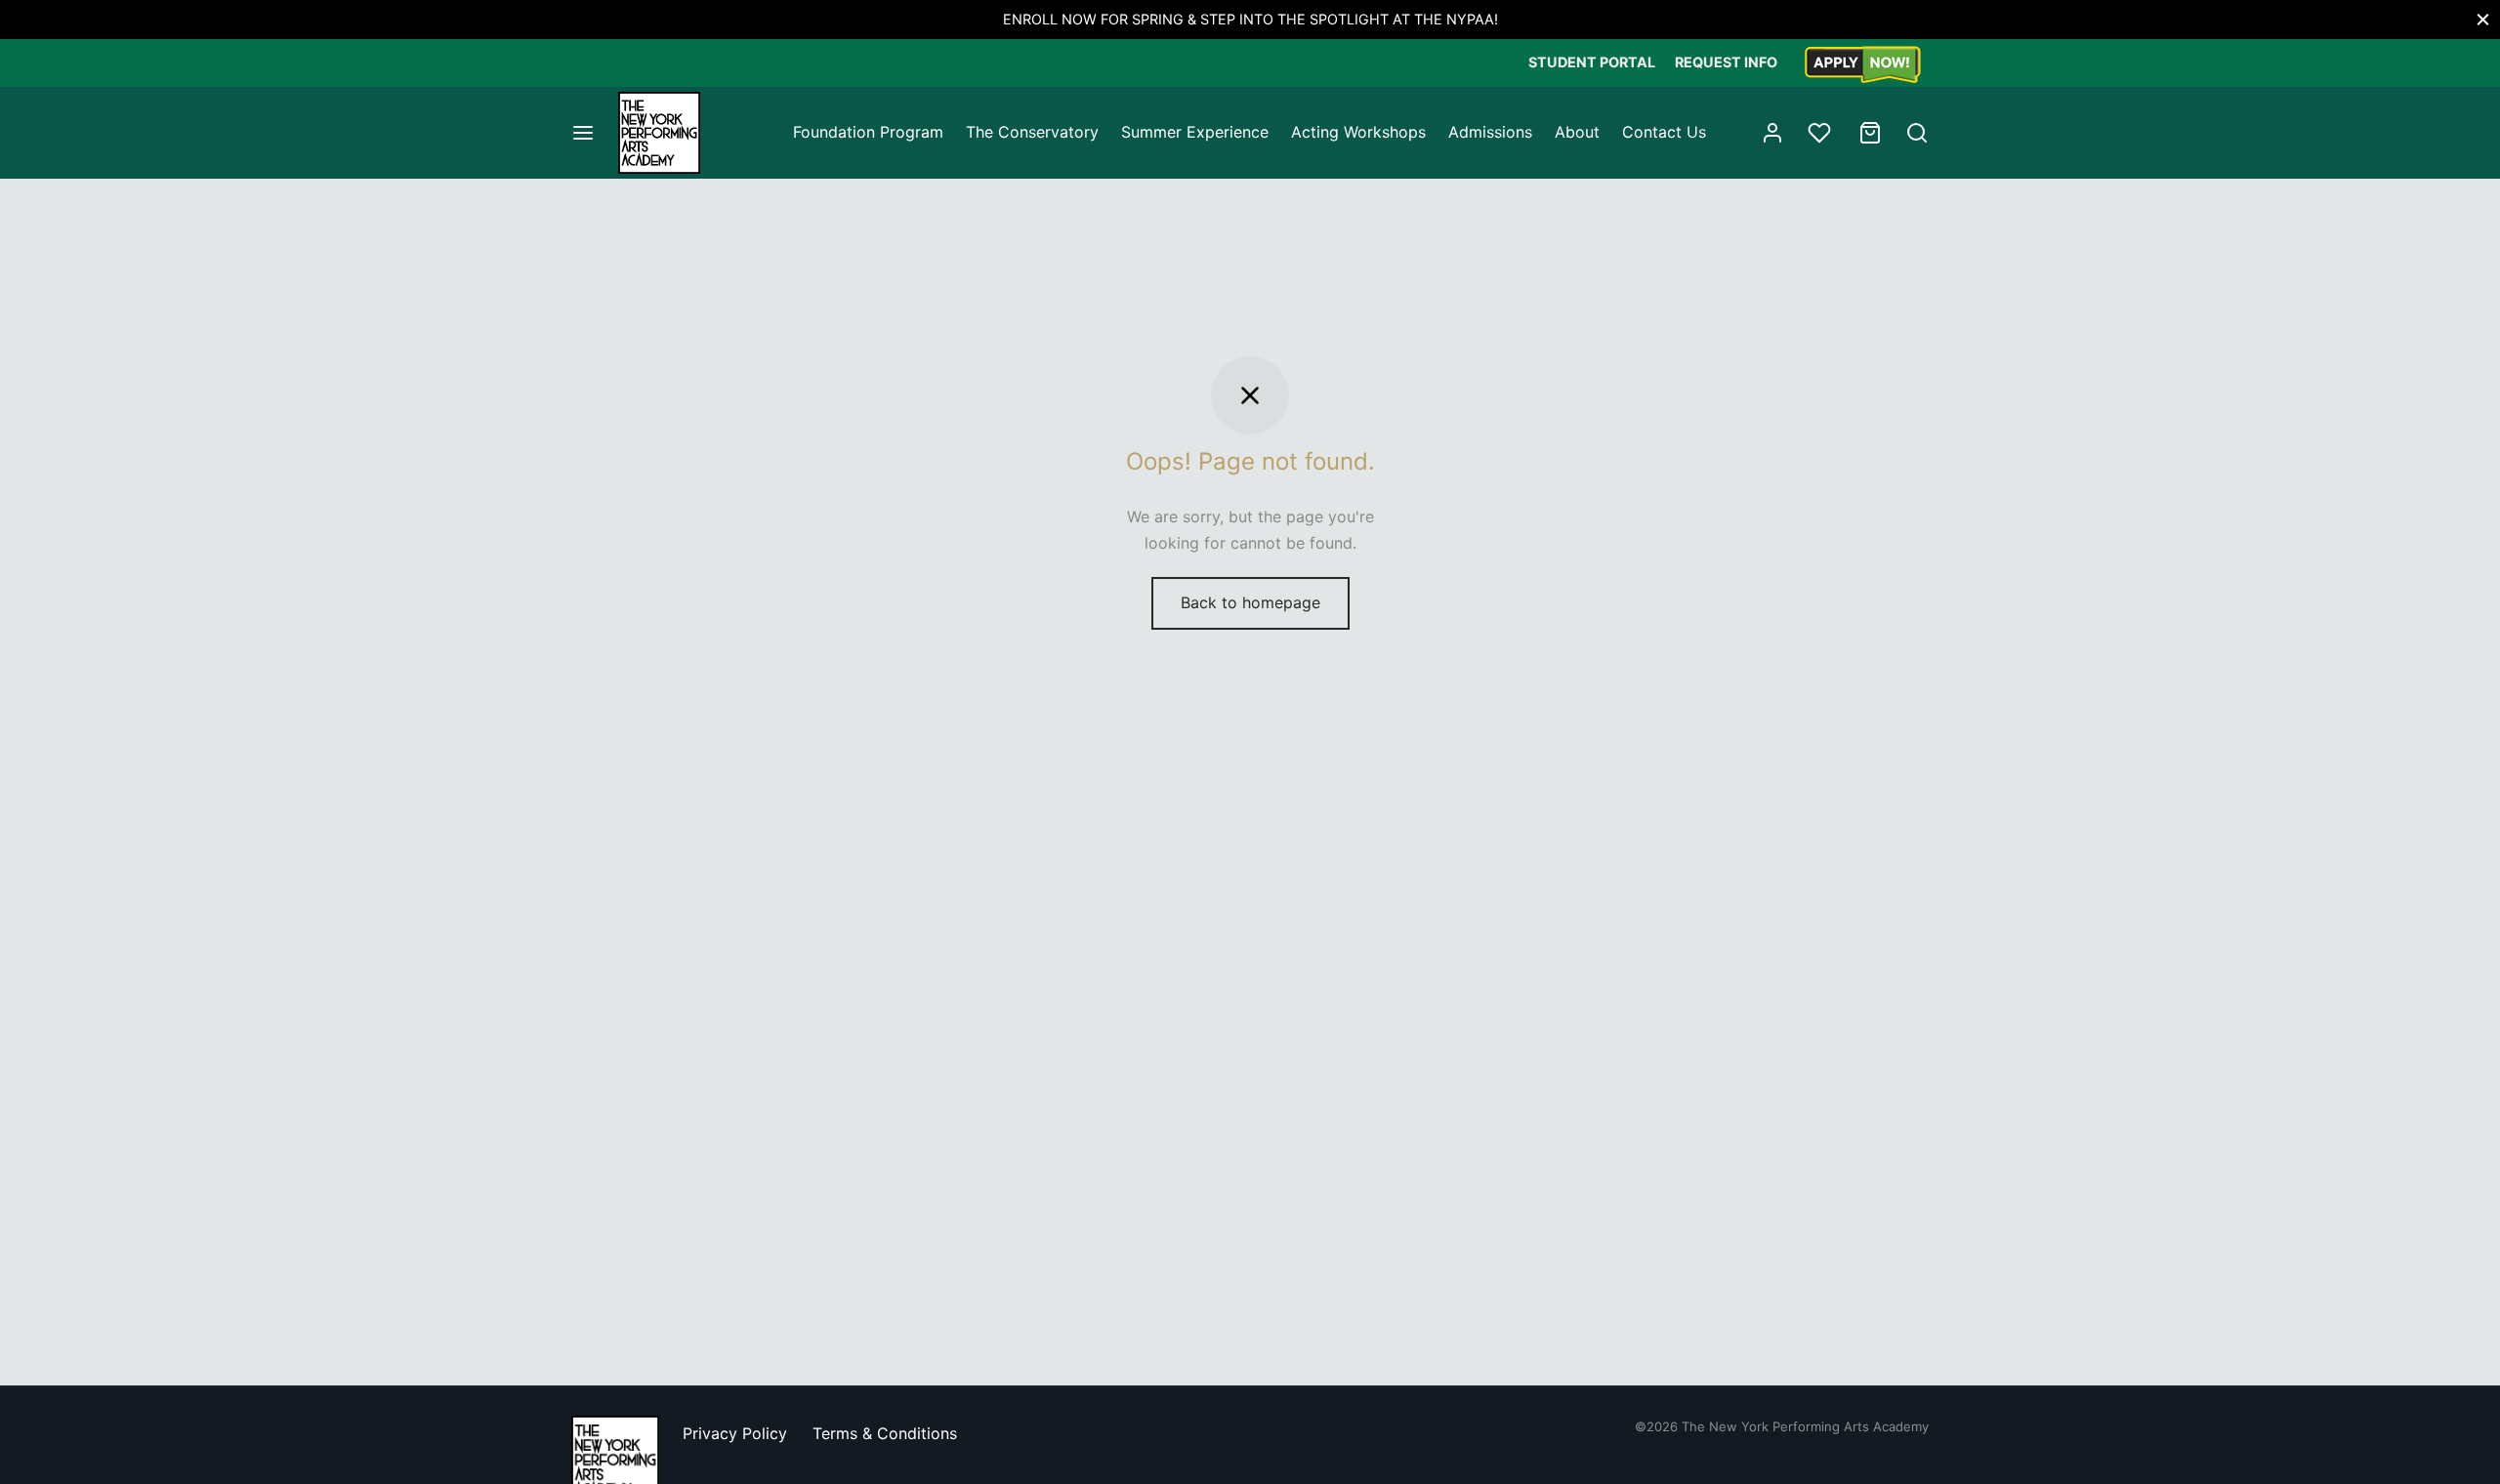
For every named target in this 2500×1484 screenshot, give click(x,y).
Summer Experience (1195, 132)
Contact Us (1664, 132)
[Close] (2483, 19)
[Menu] (583, 133)
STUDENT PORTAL (1592, 62)
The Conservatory (1032, 132)
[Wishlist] (1821, 133)
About (1577, 132)
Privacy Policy (735, 1433)
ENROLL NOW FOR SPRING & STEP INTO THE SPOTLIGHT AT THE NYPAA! (1250, 19)
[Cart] (1870, 133)
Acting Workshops (1358, 132)
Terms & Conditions (885, 1433)
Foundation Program (868, 132)
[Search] (1917, 133)
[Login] (1772, 133)
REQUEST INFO (1726, 62)
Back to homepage (1250, 602)
